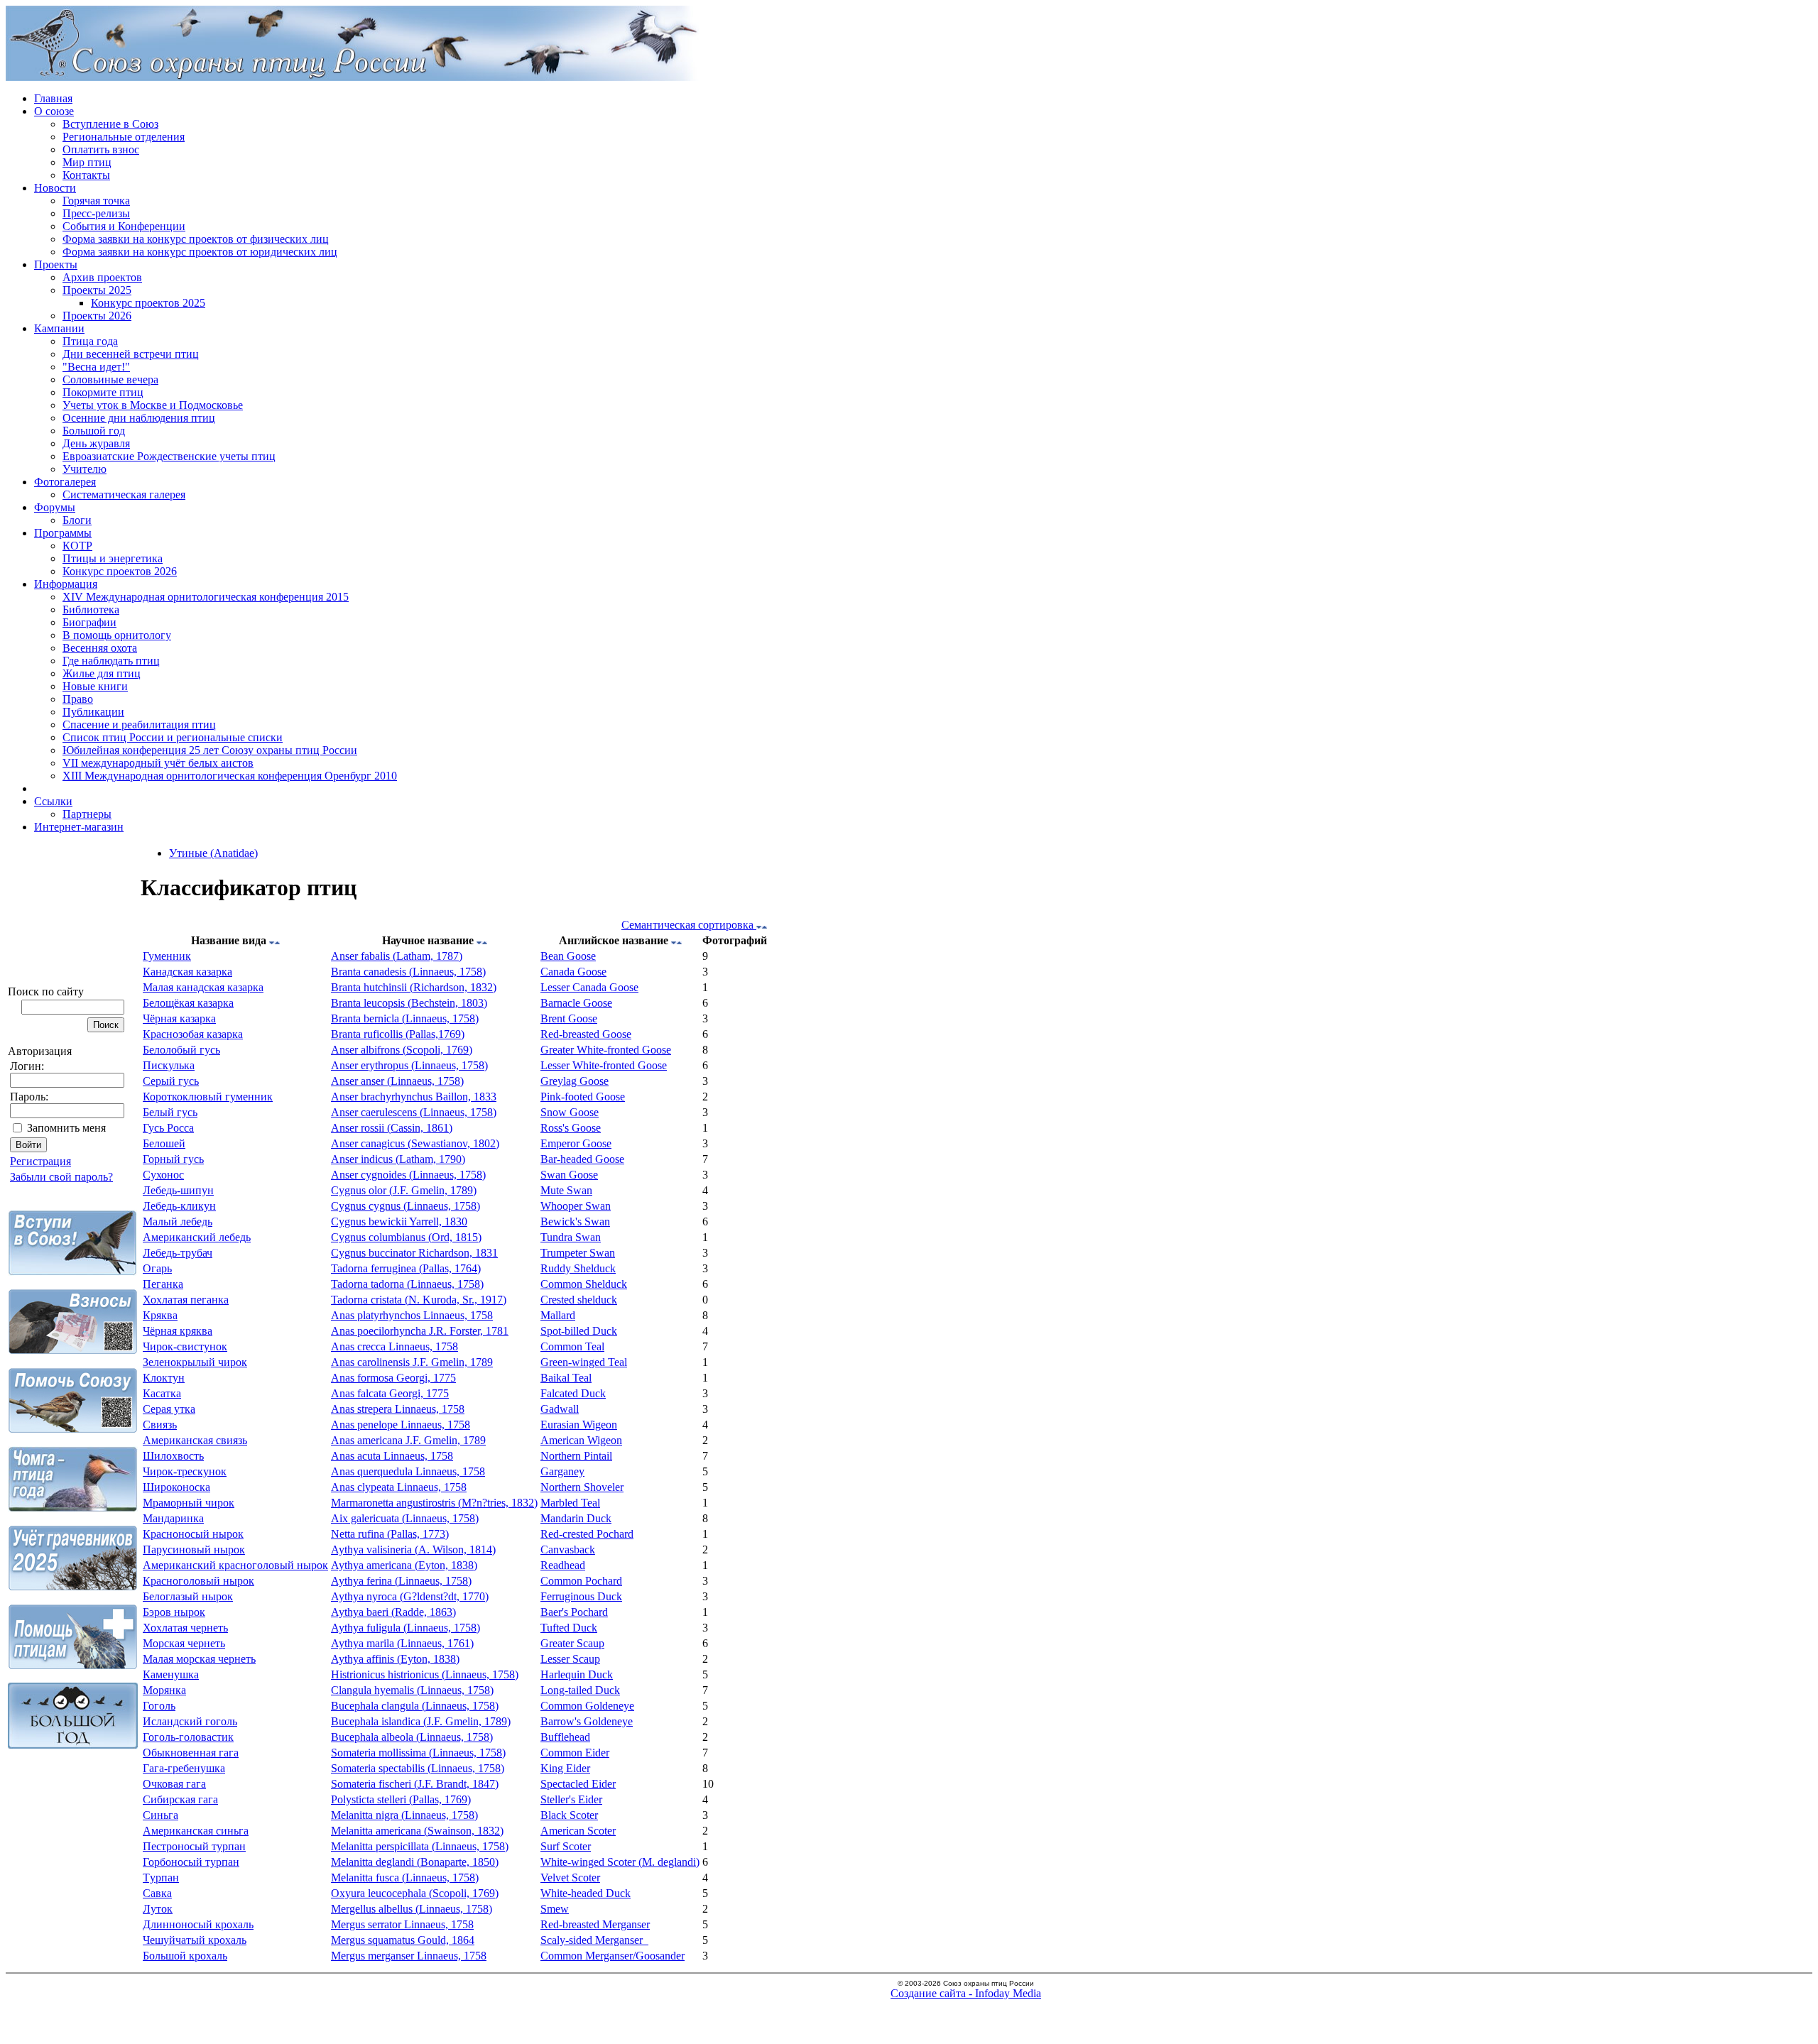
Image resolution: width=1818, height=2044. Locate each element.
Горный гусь (173, 1159)
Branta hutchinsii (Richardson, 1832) (414, 987)
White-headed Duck (586, 1893)
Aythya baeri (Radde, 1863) (393, 1612)
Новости (55, 188)
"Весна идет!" (96, 367)
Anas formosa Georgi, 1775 (393, 1378)
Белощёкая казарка (188, 1003)
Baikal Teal (566, 1378)
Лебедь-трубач (178, 1253)
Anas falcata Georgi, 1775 (390, 1393)
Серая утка (169, 1409)
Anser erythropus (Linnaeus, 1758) (409, 1065)
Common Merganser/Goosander (613, 1956)
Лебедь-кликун (179, 1206)
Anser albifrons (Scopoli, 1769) (402, 1050)
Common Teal (572, 1346)
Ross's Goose (571, 1128)
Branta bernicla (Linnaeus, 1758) (405, 1018)
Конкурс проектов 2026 (120, 571)
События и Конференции (124, 226)
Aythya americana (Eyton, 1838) (404, 1565)
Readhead (563, 1565)
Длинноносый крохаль (198, 1924)
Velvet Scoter (570, 1878)
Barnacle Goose (576, 1003)
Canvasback (568, 1550)
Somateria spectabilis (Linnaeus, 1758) (418, 1768)
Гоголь (159, 1706)
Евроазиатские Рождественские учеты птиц (169, 456)
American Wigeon (581, 1440)
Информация (66, 584)
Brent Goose (569, 1018)
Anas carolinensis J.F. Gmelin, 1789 (412, 1362)
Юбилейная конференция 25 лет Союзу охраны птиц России (210, 750)
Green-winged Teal (584, 1362)
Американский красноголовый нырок (235, 1565)
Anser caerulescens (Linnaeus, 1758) (414, 1112)
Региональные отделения (124, 137)
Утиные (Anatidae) (213, 853)
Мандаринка (173, 1518)
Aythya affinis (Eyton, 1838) (395, 1659)
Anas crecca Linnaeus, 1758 (394, 1346)
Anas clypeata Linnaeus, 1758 (399, 1487)
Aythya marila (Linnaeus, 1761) (402, 1643)
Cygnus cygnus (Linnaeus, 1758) (405, 1206)
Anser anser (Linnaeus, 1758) (397, 1081)
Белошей (164, 1143)
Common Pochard (581, 1581)
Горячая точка (96, 201)
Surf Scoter (566, 1846)
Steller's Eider (571, 1799)
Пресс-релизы (96, 213)
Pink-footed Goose (583, 1097)
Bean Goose (568, 956)
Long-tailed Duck (580, 1690)
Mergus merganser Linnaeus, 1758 (409, 1956)
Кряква (160, 1315)
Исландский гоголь (190, 1721)
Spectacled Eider (578, 1784)
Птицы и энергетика (113, 558)
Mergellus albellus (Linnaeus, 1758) (412, 1909)
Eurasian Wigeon (579, 1425)
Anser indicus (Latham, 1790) (398, 1159)
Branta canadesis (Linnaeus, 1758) (408, 972)
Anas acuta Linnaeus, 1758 (392, 1456)
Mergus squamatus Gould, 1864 (403, 1940)
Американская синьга (196, 1831)
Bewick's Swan (575, 1222)
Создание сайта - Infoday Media (966, 1993)
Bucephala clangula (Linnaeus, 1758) (415, 1706)
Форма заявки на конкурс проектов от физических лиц (196, 239)
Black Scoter (569, 1815)
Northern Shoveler (582, 1487)
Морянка (164, 1690)
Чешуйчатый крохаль (195, 1940)
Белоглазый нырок (188, 1596)
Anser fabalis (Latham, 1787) (397, 956)
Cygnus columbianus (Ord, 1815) (406, 1237)
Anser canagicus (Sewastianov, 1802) (415, 1143)
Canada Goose (573, 972)
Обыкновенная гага (191, 1753)
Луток (158, 1909)
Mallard (558, 1315)
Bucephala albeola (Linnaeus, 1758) (412, 1737)
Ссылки (53, 801)
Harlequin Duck (577, 1674)
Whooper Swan (576, 1206)
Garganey (562, 1471)
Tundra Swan (571, 1237)
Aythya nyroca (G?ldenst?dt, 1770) (410, 1596)
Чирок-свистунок (185, 1346)
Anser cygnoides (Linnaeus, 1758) (408, 1175)
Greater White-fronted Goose (606, 1050)
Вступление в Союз (110, 124)
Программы (63, 533)
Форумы (55, 507)
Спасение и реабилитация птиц (139, 725)
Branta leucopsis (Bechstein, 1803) (409, 1003)
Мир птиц (87, 162)
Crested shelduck (579, 1300)
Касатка (162, 1393)
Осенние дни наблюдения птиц (139, 418)
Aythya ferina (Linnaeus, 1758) (401, 1581)
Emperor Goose (576, 1143)
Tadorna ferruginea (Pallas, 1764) (406, 1268)
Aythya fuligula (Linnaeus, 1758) (405, 1628)
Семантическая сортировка (689, 925)
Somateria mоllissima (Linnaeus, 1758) (418, 1753)
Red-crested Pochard (587, 1534)
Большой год (94, 431)
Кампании (59, 328)
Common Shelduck (584, 1284)
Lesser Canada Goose (589, 987)
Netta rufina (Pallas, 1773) (390, 1534)
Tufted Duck (569, 1628)
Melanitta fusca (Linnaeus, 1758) (405, 1878)
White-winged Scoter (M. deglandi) (620, 1862)
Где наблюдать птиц (111, 661)
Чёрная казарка (179, 1018)
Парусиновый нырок (194, 1550)
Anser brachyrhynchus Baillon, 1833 (414, 1097)
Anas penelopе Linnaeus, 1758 (401, 1425)
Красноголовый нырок (198, 1581)
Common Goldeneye (587, 1706)
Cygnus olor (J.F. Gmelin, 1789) (404, 1190)
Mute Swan (566, 1190)
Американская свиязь (195, 1440)
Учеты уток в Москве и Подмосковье (153, 405)
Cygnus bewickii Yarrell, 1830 (399, 1222)
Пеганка (163, 1284)
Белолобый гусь (181, 1050)
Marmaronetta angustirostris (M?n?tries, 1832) (434, 1503)
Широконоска (176, 1487)
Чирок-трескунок (185, 1471)
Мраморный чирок (189, 1503)
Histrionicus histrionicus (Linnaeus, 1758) (425, 1674)
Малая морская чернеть (199, 1659)
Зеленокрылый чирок (195, 1362)
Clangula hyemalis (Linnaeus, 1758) (412, 1690)
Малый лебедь (178, 1222)
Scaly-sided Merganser (594, 1940)
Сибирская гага (180, 1799)
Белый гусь (170, 1112)
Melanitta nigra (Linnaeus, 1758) (404, 1815)
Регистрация (40, 1161)
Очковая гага (174, 1784)
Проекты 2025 (97, 290)
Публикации (93, 712)
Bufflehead (565, 1737)
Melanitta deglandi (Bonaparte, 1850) (415, 1862)
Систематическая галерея (124, 494)
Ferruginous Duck (581, 1596)
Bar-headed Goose (582, 1159)
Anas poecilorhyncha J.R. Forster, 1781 (420, 1331)
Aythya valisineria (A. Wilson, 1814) (413, 1550)
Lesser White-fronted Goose (604, 1065)
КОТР (77, 546)
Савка (157, 1893)
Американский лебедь (197, 1237)
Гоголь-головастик (188, 1737)
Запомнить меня (66, 1128)
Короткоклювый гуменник (208, 1097)
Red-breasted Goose (586, 1034)
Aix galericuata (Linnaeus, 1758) (405, 1518)
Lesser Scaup (570, 1659)
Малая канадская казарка (203, 987)
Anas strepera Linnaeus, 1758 (398, 1409)
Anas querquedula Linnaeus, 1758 (408, 1471)
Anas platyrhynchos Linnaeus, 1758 (412, 1315)
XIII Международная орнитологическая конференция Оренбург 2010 (230, 776)
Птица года (90, 341)
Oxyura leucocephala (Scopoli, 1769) (415, 1893)
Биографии (89, 622)
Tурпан (161, 1878)
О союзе (54, 111)
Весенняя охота (100, 648)
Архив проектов (102, 277)
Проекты (56, 264)
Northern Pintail (576, 1456)
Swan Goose (569, 1175)
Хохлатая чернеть (185, 1628)
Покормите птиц (103, 392)
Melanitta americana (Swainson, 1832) (417, 1831)
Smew (555, 1909)
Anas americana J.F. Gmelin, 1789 (408, 1440)
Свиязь (160, 1425)
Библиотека (91, 610)
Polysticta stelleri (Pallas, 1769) (401, 1799)
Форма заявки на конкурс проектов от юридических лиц (200, 252)
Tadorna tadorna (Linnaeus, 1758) (407, 1284)
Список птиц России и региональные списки (173, 737)
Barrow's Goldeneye (587, 1721)
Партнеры (87, 814)
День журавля (96, 443)
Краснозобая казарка (193, 1034)
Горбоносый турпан (191, 1862)
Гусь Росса (168, 1128)
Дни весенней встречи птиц (131, 354)
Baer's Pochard (574, 1612)
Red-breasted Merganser (595, 1924)
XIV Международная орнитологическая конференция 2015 (206, 597)
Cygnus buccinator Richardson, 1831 (414, 1253)
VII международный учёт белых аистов (158, 763)
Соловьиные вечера (110, 379)
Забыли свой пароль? (61, 1177)
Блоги (77, 520)
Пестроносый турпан (194, 1846)
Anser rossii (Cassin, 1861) (392, 1128)
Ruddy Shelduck (578, 1268)
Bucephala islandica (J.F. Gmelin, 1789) (421, 1721)
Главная (53, 98)
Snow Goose (570, 1112)
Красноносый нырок (193, 1534)
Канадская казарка (187, 972)
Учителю (85, 469)
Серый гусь (171, 1081)
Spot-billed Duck (579, 1331)
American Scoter (578, 1831)
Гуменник (167, 956)
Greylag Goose (575, 1081)
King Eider (565, 1768)
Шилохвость (173, 1456)
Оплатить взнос (101, 149)
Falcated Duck (573, 1393)
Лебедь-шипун (178, 1190)
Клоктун (164, 1378)
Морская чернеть (184, 1643)
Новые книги (95, 686)
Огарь (157, 1268)
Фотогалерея (65, 482)
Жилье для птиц (102, 673)
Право (78, 699)
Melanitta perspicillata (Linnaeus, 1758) (420, 1846)
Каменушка (171, 1674)
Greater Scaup (572, 1643)
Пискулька (169, 1065)
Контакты (86, 175)
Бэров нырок (174, 1612)
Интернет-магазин (79, 827)
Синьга (160, 1815)
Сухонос (163, 1175)
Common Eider (575, 1753)
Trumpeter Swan (578, 1253)
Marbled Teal (570, 1503)
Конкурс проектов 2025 (148, 303)
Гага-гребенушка (184, 1768)
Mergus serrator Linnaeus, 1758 (402, 1924)
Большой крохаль (185, 1956)
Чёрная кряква (178, 1331)
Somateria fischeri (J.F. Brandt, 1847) (415, 1784)
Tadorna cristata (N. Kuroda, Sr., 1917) (419, 1300)
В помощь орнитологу (117, 635)
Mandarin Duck (576, 1518)
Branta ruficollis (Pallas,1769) (398, 1034)
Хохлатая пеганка (186, 1300)
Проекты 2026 (97, 316)
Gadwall (560, 1409)
